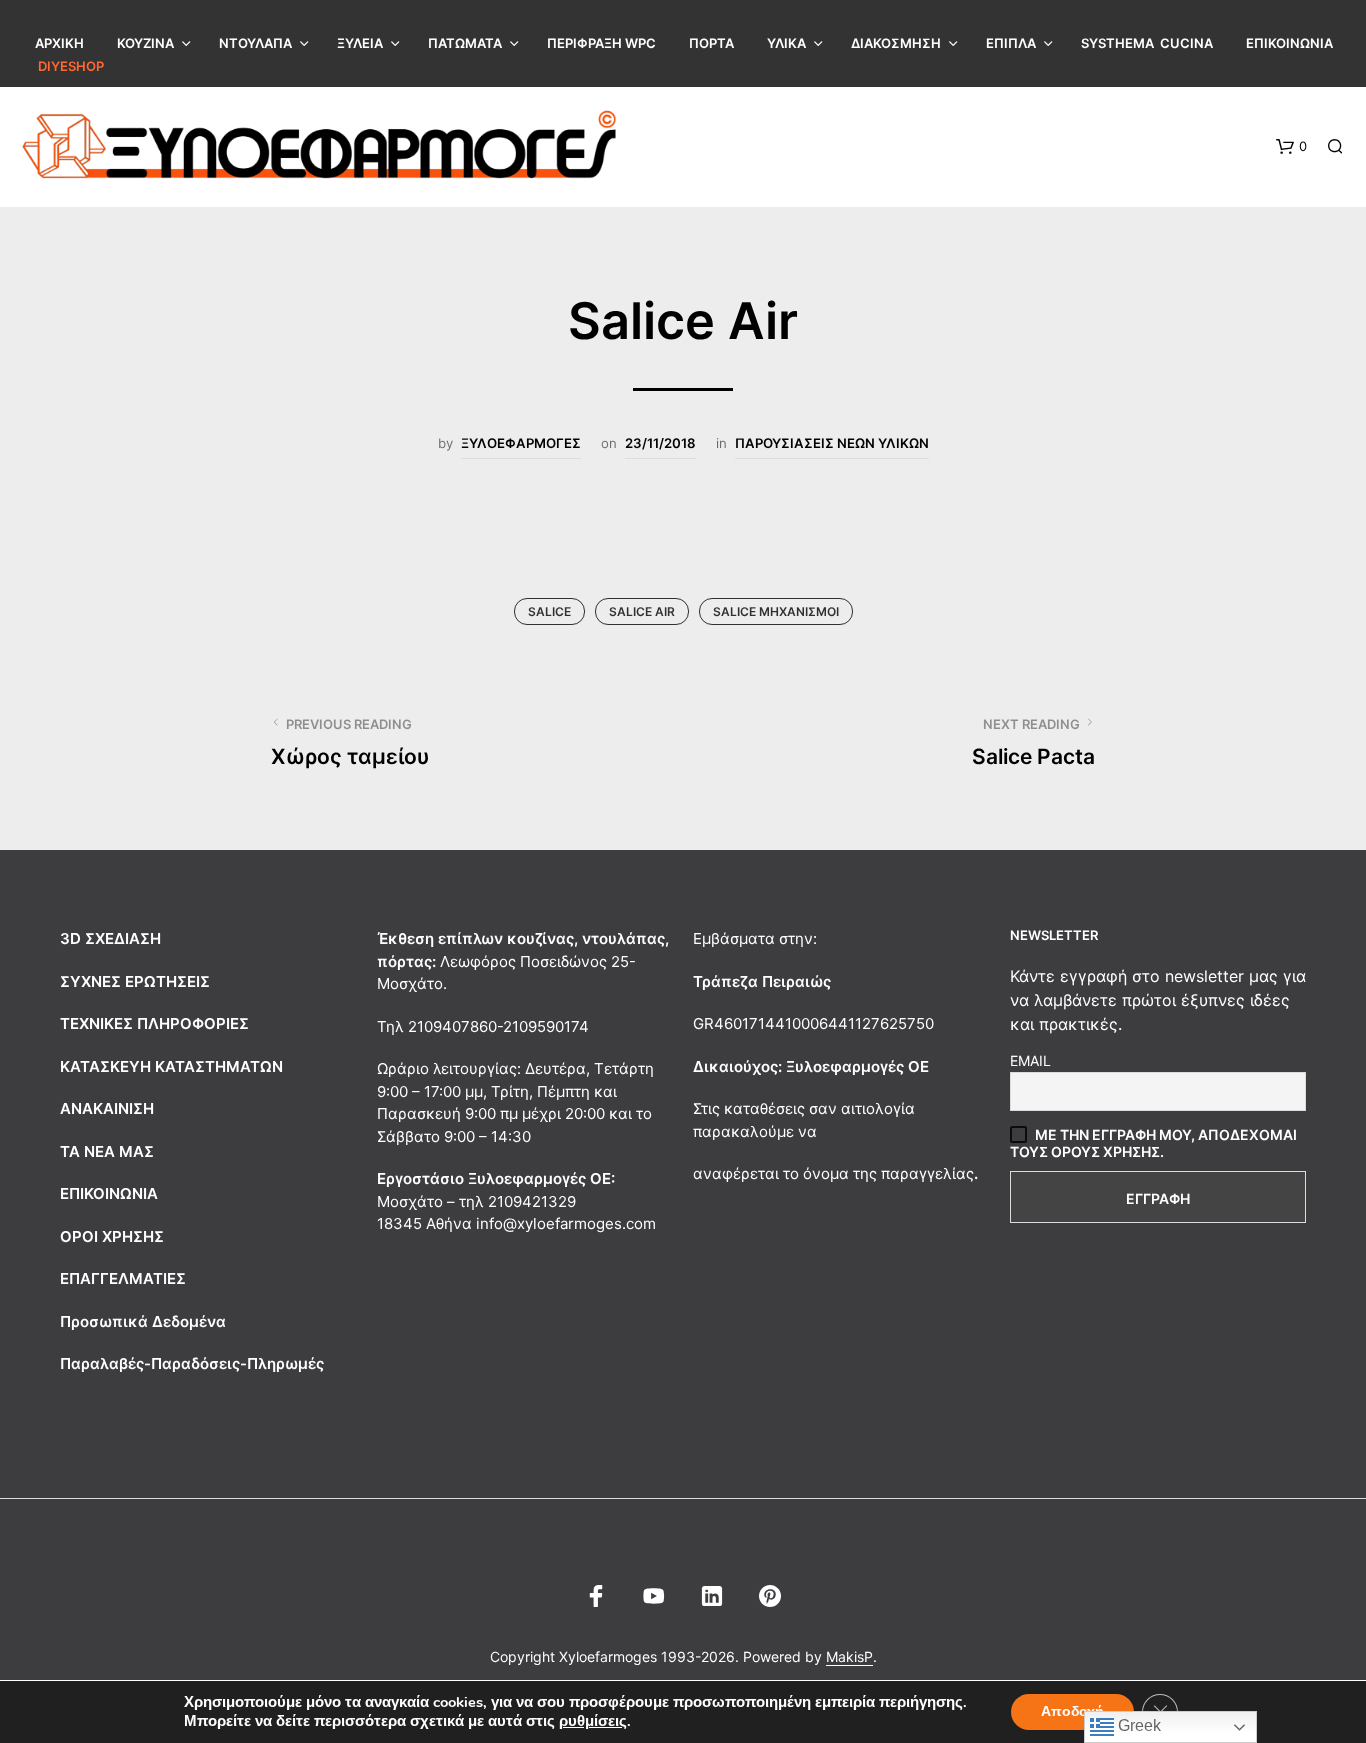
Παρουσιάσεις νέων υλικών (832, 443)
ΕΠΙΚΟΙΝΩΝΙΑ (1289, 43)
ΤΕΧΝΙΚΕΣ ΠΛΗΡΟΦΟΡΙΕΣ (154, 1023)
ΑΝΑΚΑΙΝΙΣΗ (107, 1108)
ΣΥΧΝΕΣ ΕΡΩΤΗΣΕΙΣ (135, 981)
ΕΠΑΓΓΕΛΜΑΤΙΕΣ (123, 1278)
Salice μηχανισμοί (776, 611)
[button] (1291, 147)
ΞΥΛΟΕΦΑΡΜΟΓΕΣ (521, 443)
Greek (1137, 1725)
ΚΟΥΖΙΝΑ (145, 43)
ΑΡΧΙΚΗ (59, 43)
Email (1030, 1060)
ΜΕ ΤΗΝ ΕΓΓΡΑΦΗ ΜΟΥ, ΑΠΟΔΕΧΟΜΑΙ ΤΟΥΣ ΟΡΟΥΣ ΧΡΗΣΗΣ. (1153, 1143)
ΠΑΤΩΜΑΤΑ (465, 43)
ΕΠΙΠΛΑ (1011, 43)
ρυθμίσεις (593, 1721)
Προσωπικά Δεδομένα (143, 1321)
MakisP (849, 1657)
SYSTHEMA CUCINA (1147, 43)
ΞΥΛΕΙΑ (360, 43)
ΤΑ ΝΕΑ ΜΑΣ (107, 1151)
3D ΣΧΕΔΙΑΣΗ (110, 938)
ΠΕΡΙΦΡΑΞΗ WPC (601, 43)
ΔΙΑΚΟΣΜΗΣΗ (896, 43)
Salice (549, 611)
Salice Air (642, 611)
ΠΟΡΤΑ (711, 43)
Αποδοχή (1072, 1711)
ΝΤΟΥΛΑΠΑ (255, 43)
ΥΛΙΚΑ (786, 43)
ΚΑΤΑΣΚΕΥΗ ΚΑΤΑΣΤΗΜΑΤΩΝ (171, 1066)
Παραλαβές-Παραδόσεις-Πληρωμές (192, 1363)
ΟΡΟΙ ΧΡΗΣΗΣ (112, 1236)
